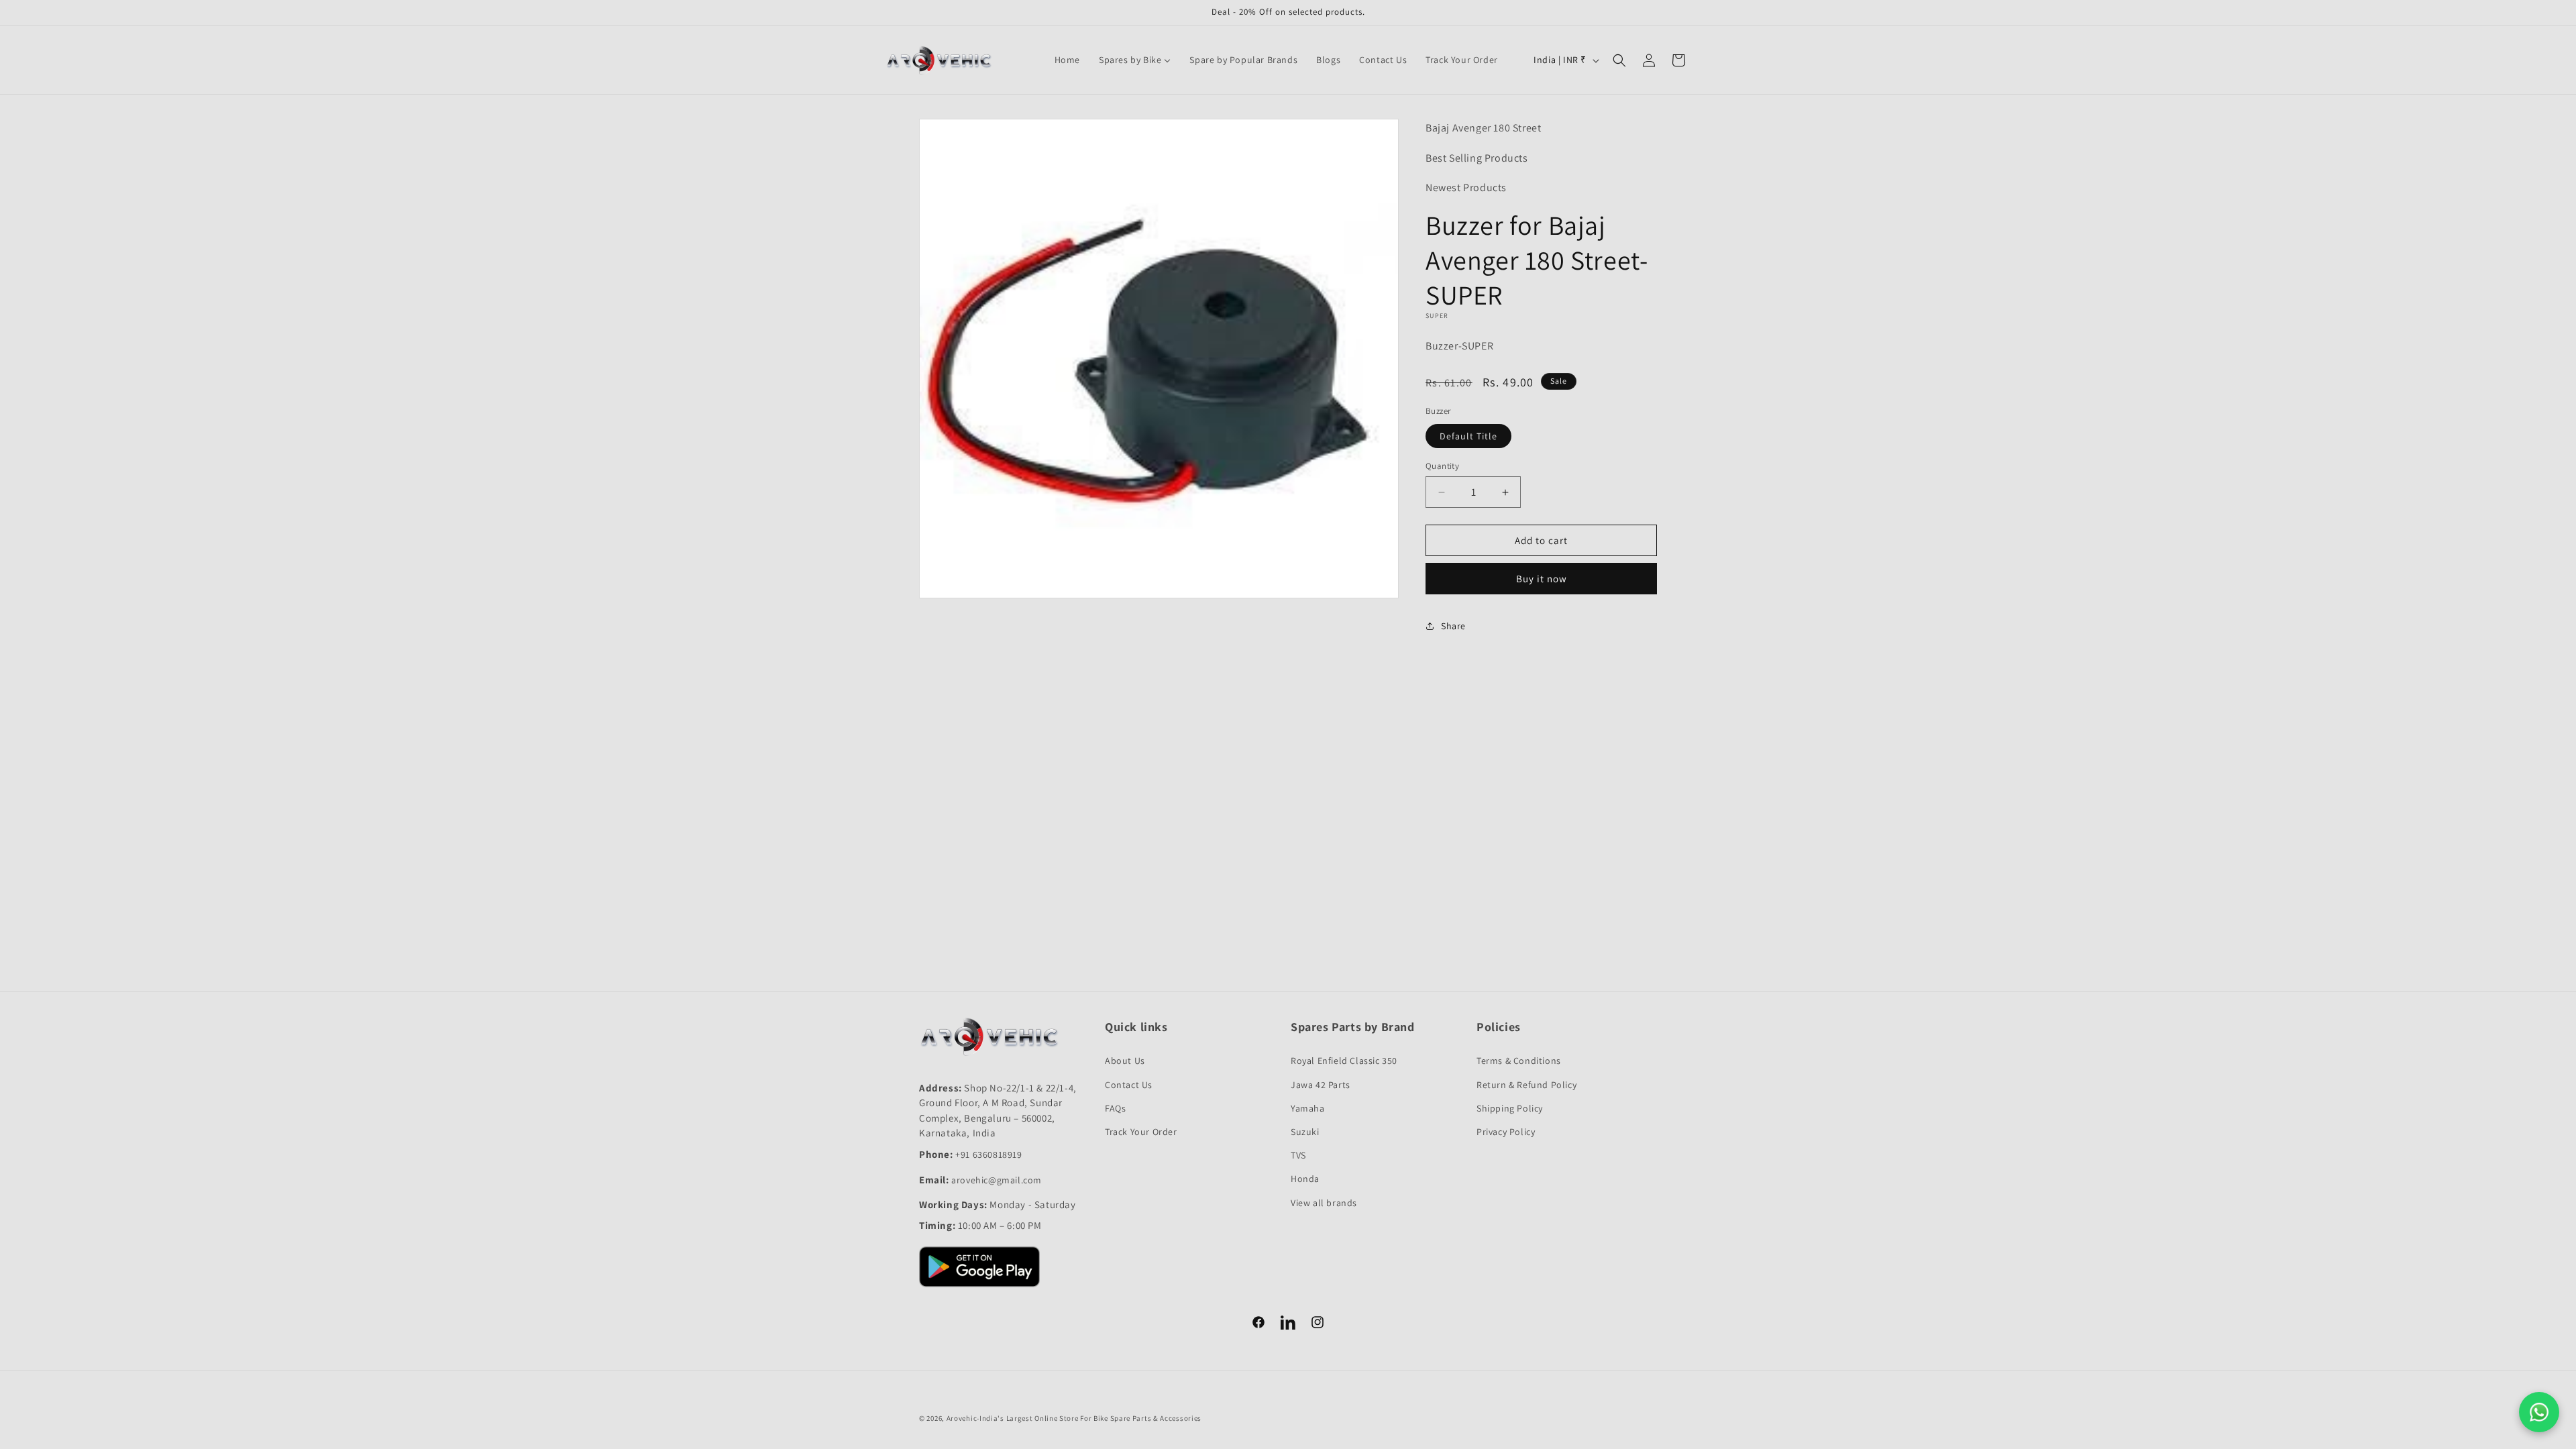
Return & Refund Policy (1526, 1085)
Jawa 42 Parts (1321, 1085)
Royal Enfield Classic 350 (1344, 1061)
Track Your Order (1141, 1132)
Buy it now (1542, 579)
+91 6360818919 (988, 1155)
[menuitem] (1067, 60)
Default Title (1468, 436)
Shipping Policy (1510, 1108)
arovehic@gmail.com (997, 1180)
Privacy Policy (1506, 1132)
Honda (1305, 1179)
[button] (1619, 60)
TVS (1298, 1155)
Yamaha (1308, 1108)
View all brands (1324, 1203)
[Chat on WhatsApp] (2539, 1412)
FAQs (1115, 1108)
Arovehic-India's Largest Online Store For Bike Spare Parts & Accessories (1074, 1418)
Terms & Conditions (1519, 1061)
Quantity (1442, 466)
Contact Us (1129, 1085)
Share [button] (1453, 626)
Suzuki (1305, 1132)
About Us (1125, 1061)
